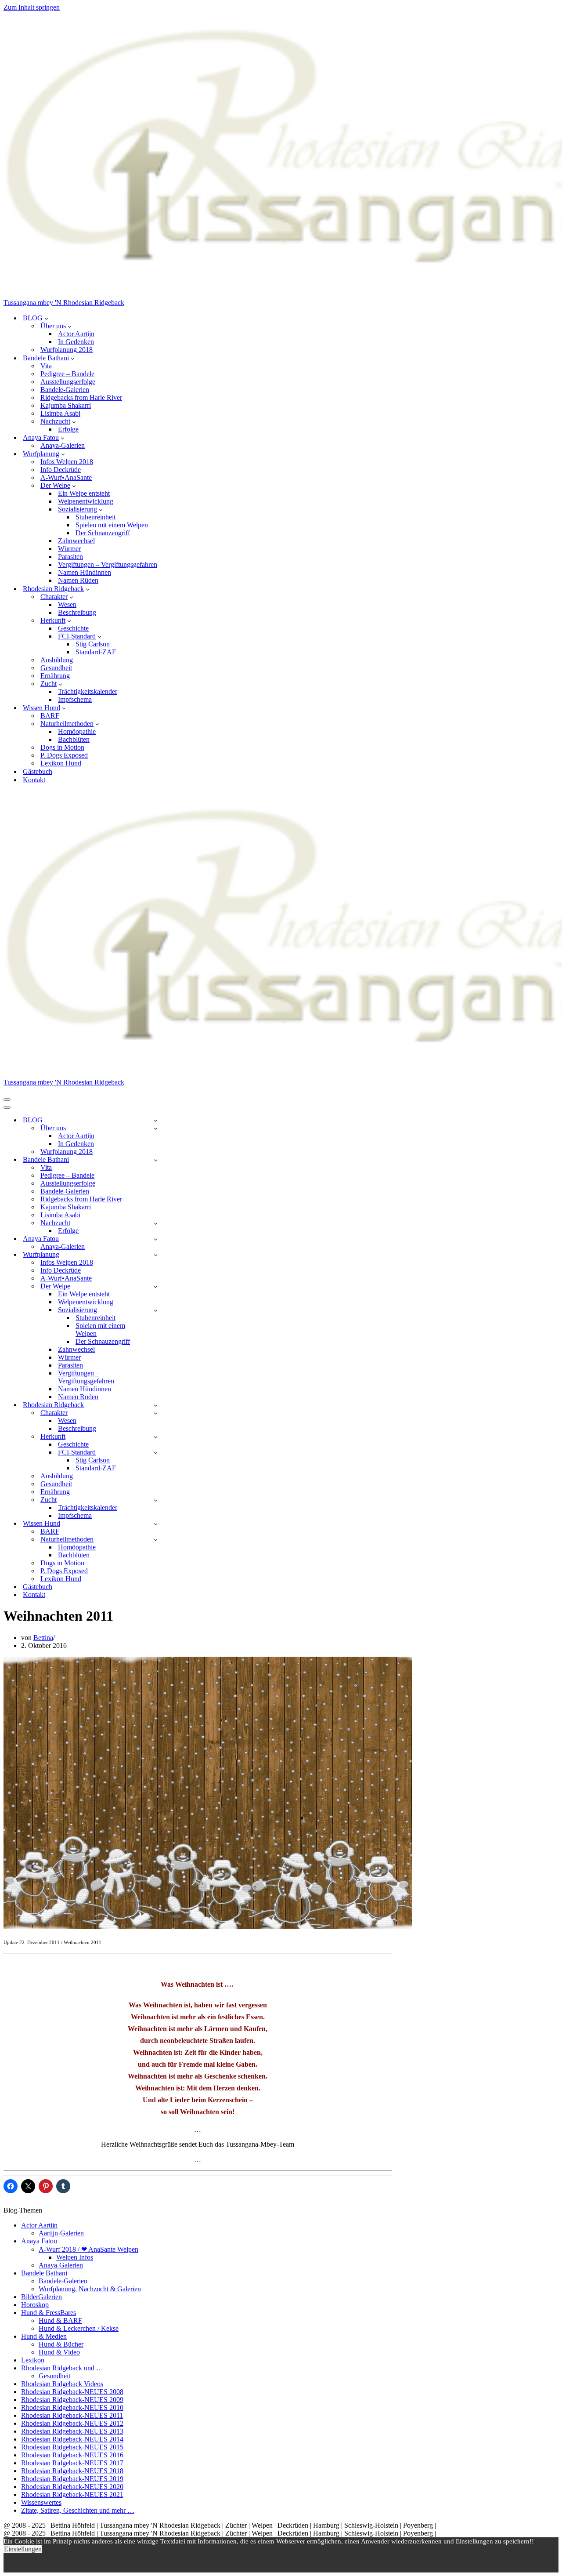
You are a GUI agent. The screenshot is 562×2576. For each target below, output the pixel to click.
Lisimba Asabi (60, 413)
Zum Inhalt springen (32, 7)
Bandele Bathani (44, 2273)
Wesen (67, 604)
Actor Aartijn (76, 334)
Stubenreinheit (95, 517)
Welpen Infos (75, 2257)
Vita (46, 366)
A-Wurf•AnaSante (66, 477)
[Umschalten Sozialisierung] (156, 1310)
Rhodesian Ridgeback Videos (62, 2384)
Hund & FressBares (49, 2313)
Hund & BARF (60, 2320)
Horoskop (35, 2305)
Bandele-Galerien (65, 390)
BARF (50, 716)
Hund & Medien (44, 2336)
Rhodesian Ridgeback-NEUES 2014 (72, 2439)
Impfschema (75, 699)
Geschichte (73, 628)
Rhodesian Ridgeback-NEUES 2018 (72, 2471)
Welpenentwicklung (86, 501)
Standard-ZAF (96, 652)
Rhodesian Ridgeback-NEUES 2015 (72, 2447)
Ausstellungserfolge (68, 382)
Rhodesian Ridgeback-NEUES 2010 (72, 2407)
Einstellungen (23, 2549)
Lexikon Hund (61, 763)
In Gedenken (76, 342)
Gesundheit (56, 668)
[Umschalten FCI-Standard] (156, 1453)
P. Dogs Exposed (64, 755)
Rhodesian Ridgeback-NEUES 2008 (72, 2392)
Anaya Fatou (39, 2241)
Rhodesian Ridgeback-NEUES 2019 (72, 2479)
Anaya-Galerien (63, 445)
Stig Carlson (93, 644)
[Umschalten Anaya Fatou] (156, 1239)
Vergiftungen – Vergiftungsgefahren (108, 564)
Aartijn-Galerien (61, 2233)
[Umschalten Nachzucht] (156, 1223)
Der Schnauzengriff (103, 533)
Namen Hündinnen (85, 572)
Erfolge (68, 429)
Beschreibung (77, 612)
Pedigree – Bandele (67, 374)
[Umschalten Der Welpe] (156, 1286)
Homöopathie (77, 731)
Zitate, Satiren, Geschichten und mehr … (78, 2510)
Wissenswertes (41, 2502)
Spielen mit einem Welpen (112, 525)
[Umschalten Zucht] (156, 1500)
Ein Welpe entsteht (84, 493)
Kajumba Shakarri (66, 405)
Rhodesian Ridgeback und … (62, 2368)
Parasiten (70, 557)
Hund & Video (59, 2352)
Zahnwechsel (76, 541)
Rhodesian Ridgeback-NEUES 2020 (72, 2487)
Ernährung (55, 676)
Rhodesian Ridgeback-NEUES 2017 (72, 2463)
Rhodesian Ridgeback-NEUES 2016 (72, 2455)
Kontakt (34, 780)
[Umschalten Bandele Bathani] (156, 1160)
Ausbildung (57, 660)
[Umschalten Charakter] (156, 1413)
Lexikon (33, 2360)
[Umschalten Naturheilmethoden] (156, 1540)
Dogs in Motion (62, 747)
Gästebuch (38, 771)
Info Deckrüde (61, 470)
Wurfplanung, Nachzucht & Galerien (90, 2289)
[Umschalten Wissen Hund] (156, 1524)
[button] (46, 318)
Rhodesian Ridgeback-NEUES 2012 (72, 2423)
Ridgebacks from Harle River (81, 397)
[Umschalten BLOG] (156, 1120)
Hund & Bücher (61, 2344)
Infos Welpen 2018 (67, 462)
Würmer (69, 549)
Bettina (43, 1638)
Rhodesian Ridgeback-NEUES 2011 (72, 2415)
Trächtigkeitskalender (88, 691)
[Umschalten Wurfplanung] (156, 1255)
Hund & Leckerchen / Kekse (79, 2328)
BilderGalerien (41, 2297)
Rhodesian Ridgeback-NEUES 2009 (72, 2400)
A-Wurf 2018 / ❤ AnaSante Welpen (88, 2249)
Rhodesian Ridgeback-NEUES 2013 (72, 2431)
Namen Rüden (78, 580)
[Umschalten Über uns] (156, 1128)
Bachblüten (74, 739)
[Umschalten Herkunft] (156, 1437)
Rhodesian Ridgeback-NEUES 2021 (72, 2494)
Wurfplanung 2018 (67, 350)
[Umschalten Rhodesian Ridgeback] (156, 1405)
